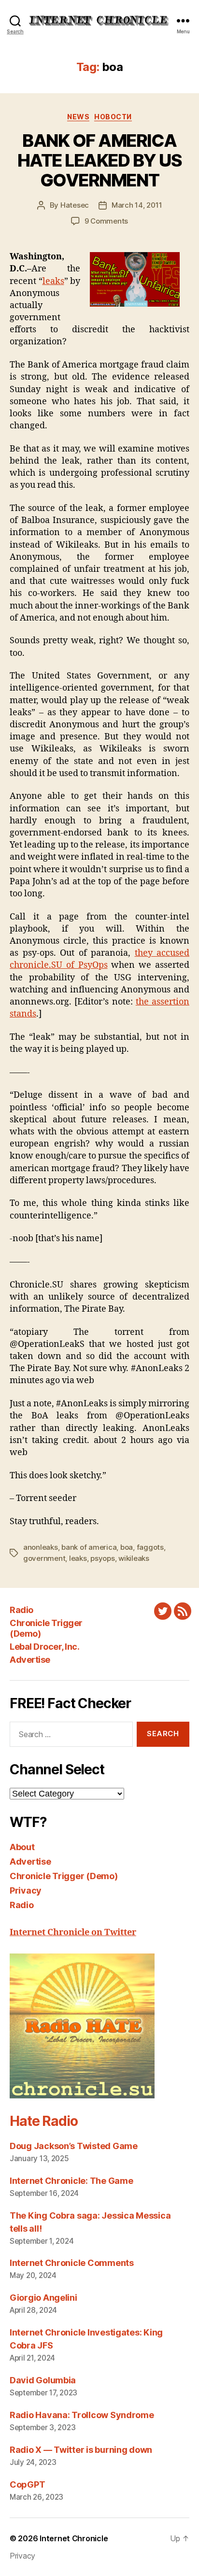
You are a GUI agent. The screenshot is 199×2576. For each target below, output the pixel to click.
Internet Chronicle (74, 2538)
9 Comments (106, 221)
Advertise (30, 1660)
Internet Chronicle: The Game (71, 2181)
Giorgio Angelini (43, 2298)
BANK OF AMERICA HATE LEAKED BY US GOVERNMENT (100, 160)
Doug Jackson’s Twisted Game (74, 2146)
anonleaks (41, 1547)
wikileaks (134, 1558)
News (78, 117)
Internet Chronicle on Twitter (73, 1932)
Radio (21, 1610)
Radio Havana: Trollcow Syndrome (82, 2415)
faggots (150, 1547)
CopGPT (27, 2484)
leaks (53, 281)
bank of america (89, 1547)
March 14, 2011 (137, 205)
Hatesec (75, 205)
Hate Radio (43, 2121)
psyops (102, 1558)
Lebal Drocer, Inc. (44, 1647)
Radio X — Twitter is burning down (81, 2450)
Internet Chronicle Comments (72, 2263)
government (44, 1558)
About (22, 1847)
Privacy (26, 1890)
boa (127, 1547)
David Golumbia (43, 2380)
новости (113, 117)
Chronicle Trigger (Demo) (64, 1876)
